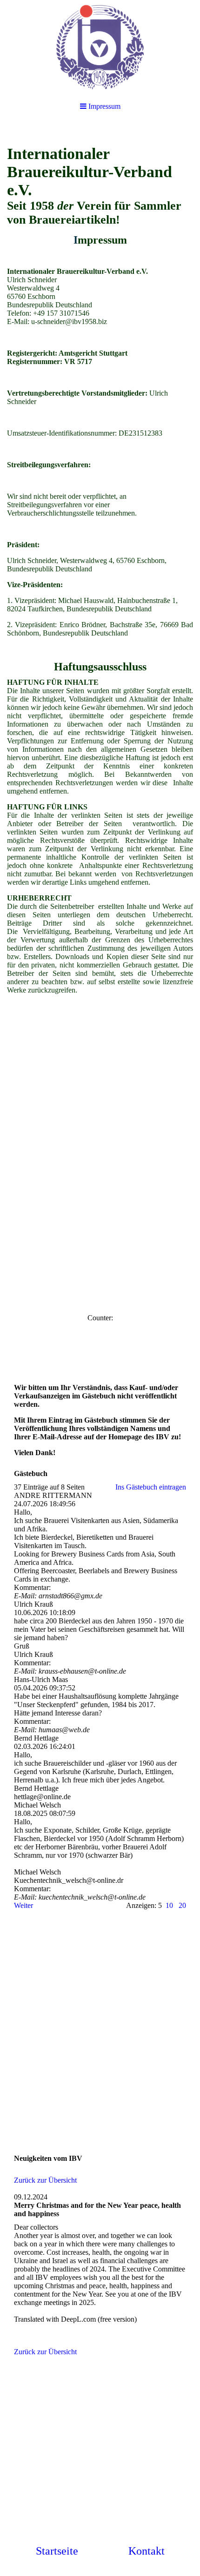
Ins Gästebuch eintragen (151, 1487)
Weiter (23, 1905)
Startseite (57, 2551)
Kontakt (147, 2551)
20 (182, 1905)
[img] (100, 46)
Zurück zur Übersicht (45, 2180)
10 (169, 1905)
